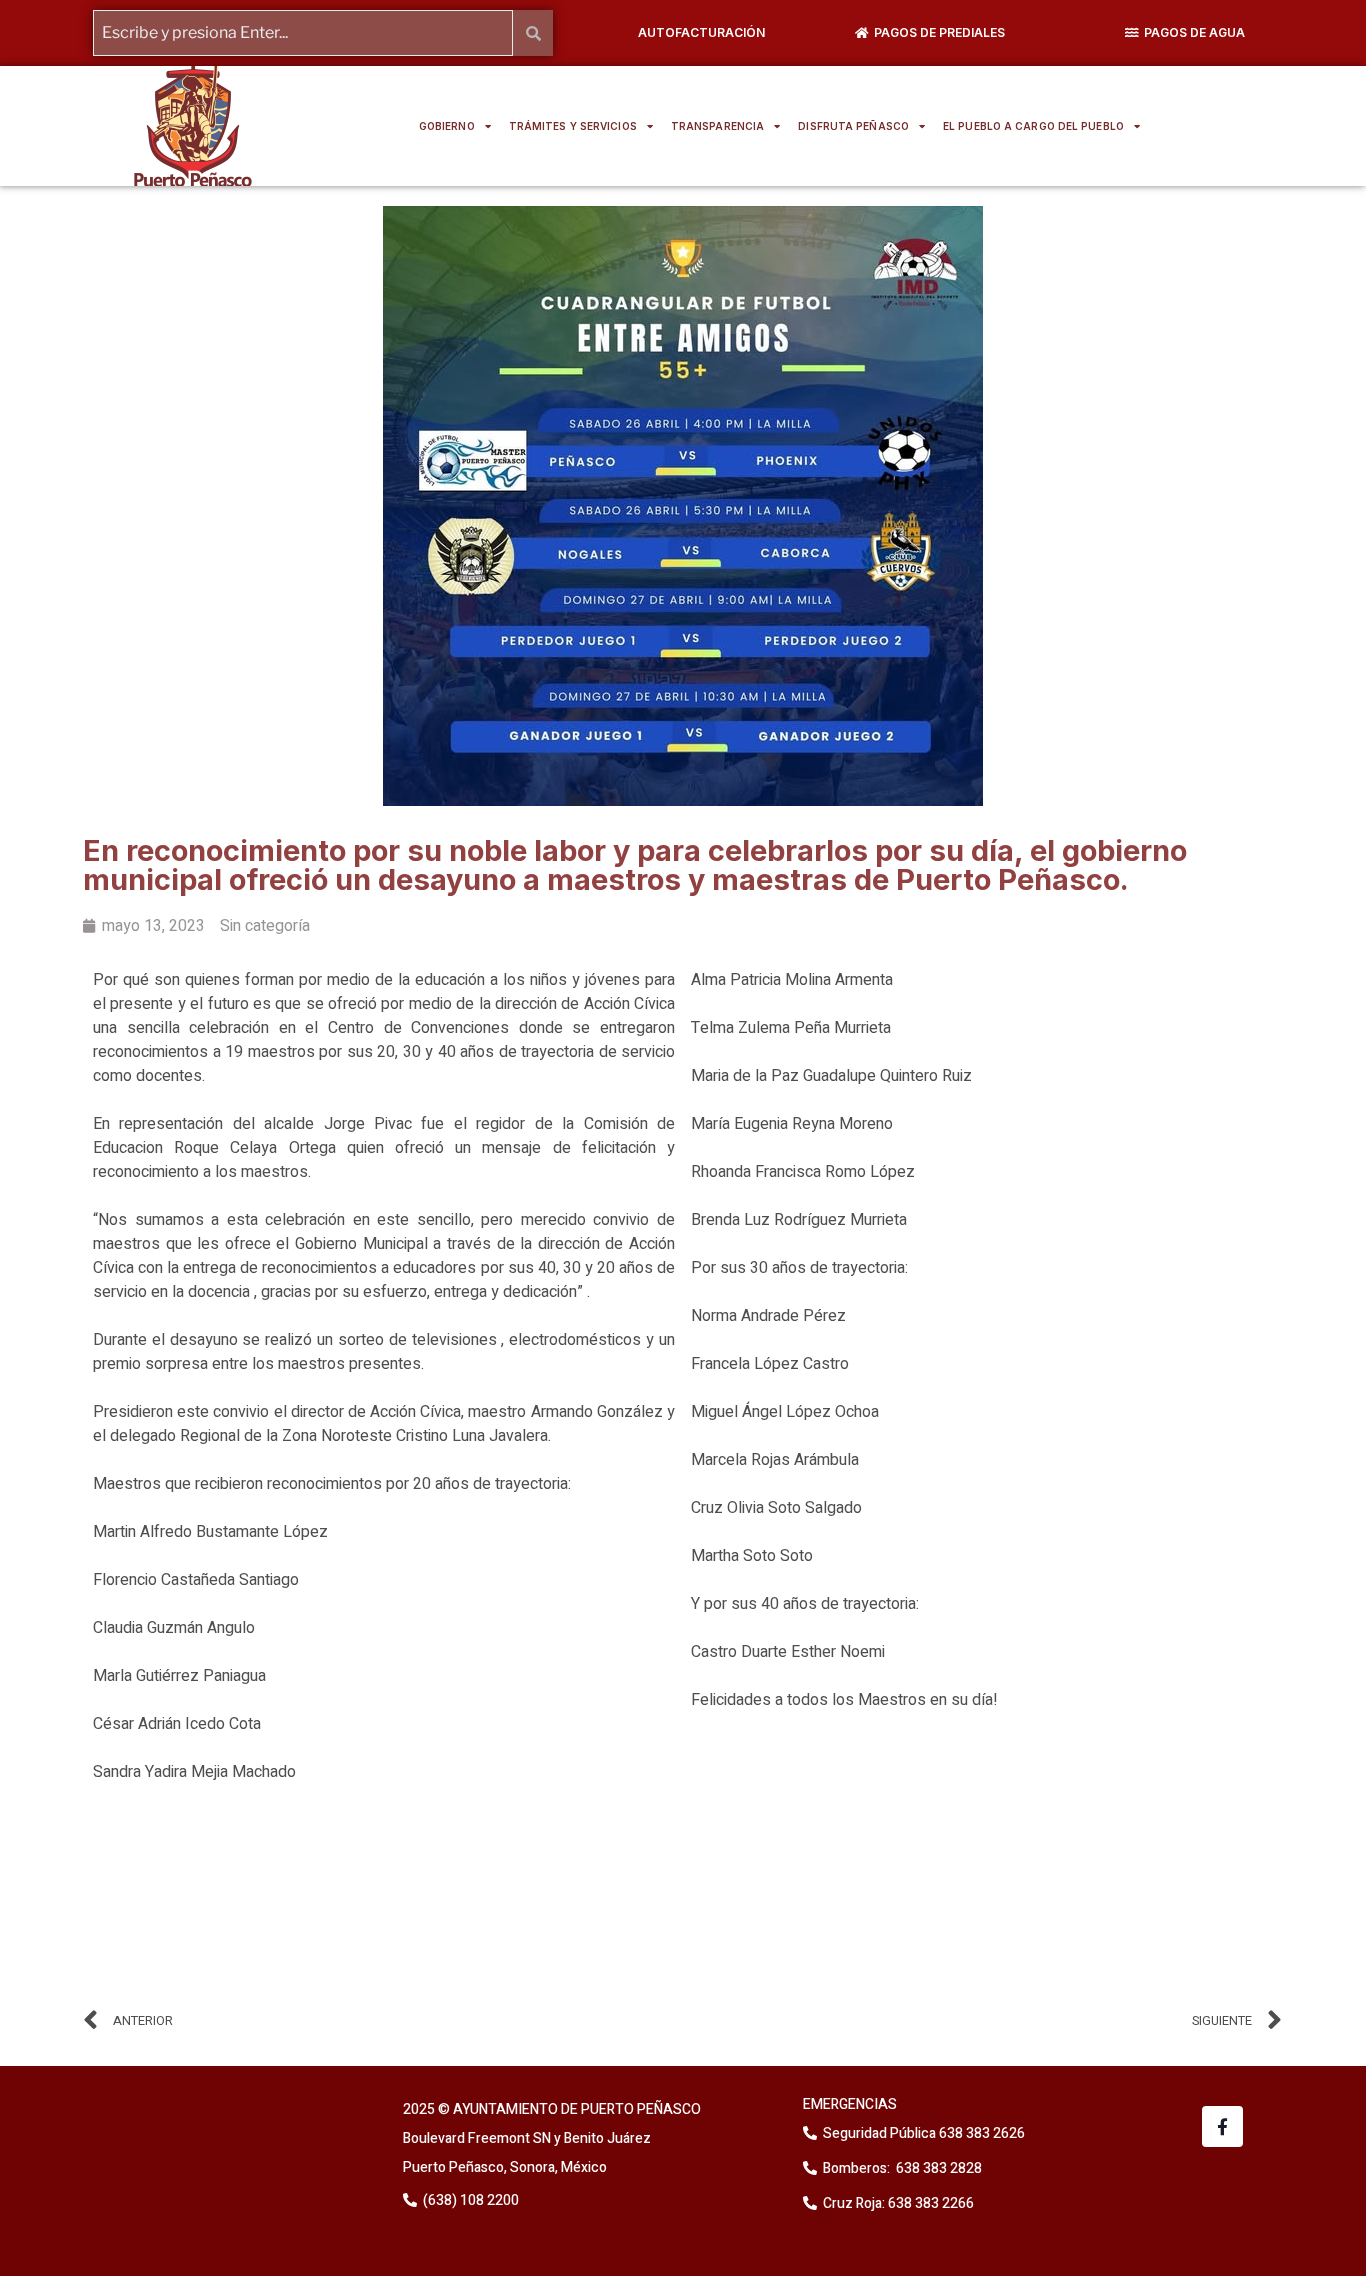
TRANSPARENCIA (717, 126)
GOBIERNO (447, 126)
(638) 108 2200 (469, 2200)
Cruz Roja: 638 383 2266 (898, 2203)
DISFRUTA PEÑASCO (853, 126)
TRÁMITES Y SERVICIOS (573, 126)
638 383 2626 (980, 2133)
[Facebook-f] (1222, 2126)
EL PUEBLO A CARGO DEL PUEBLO (1033, 126)
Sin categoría (265, 926)
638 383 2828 (937, 2168)
